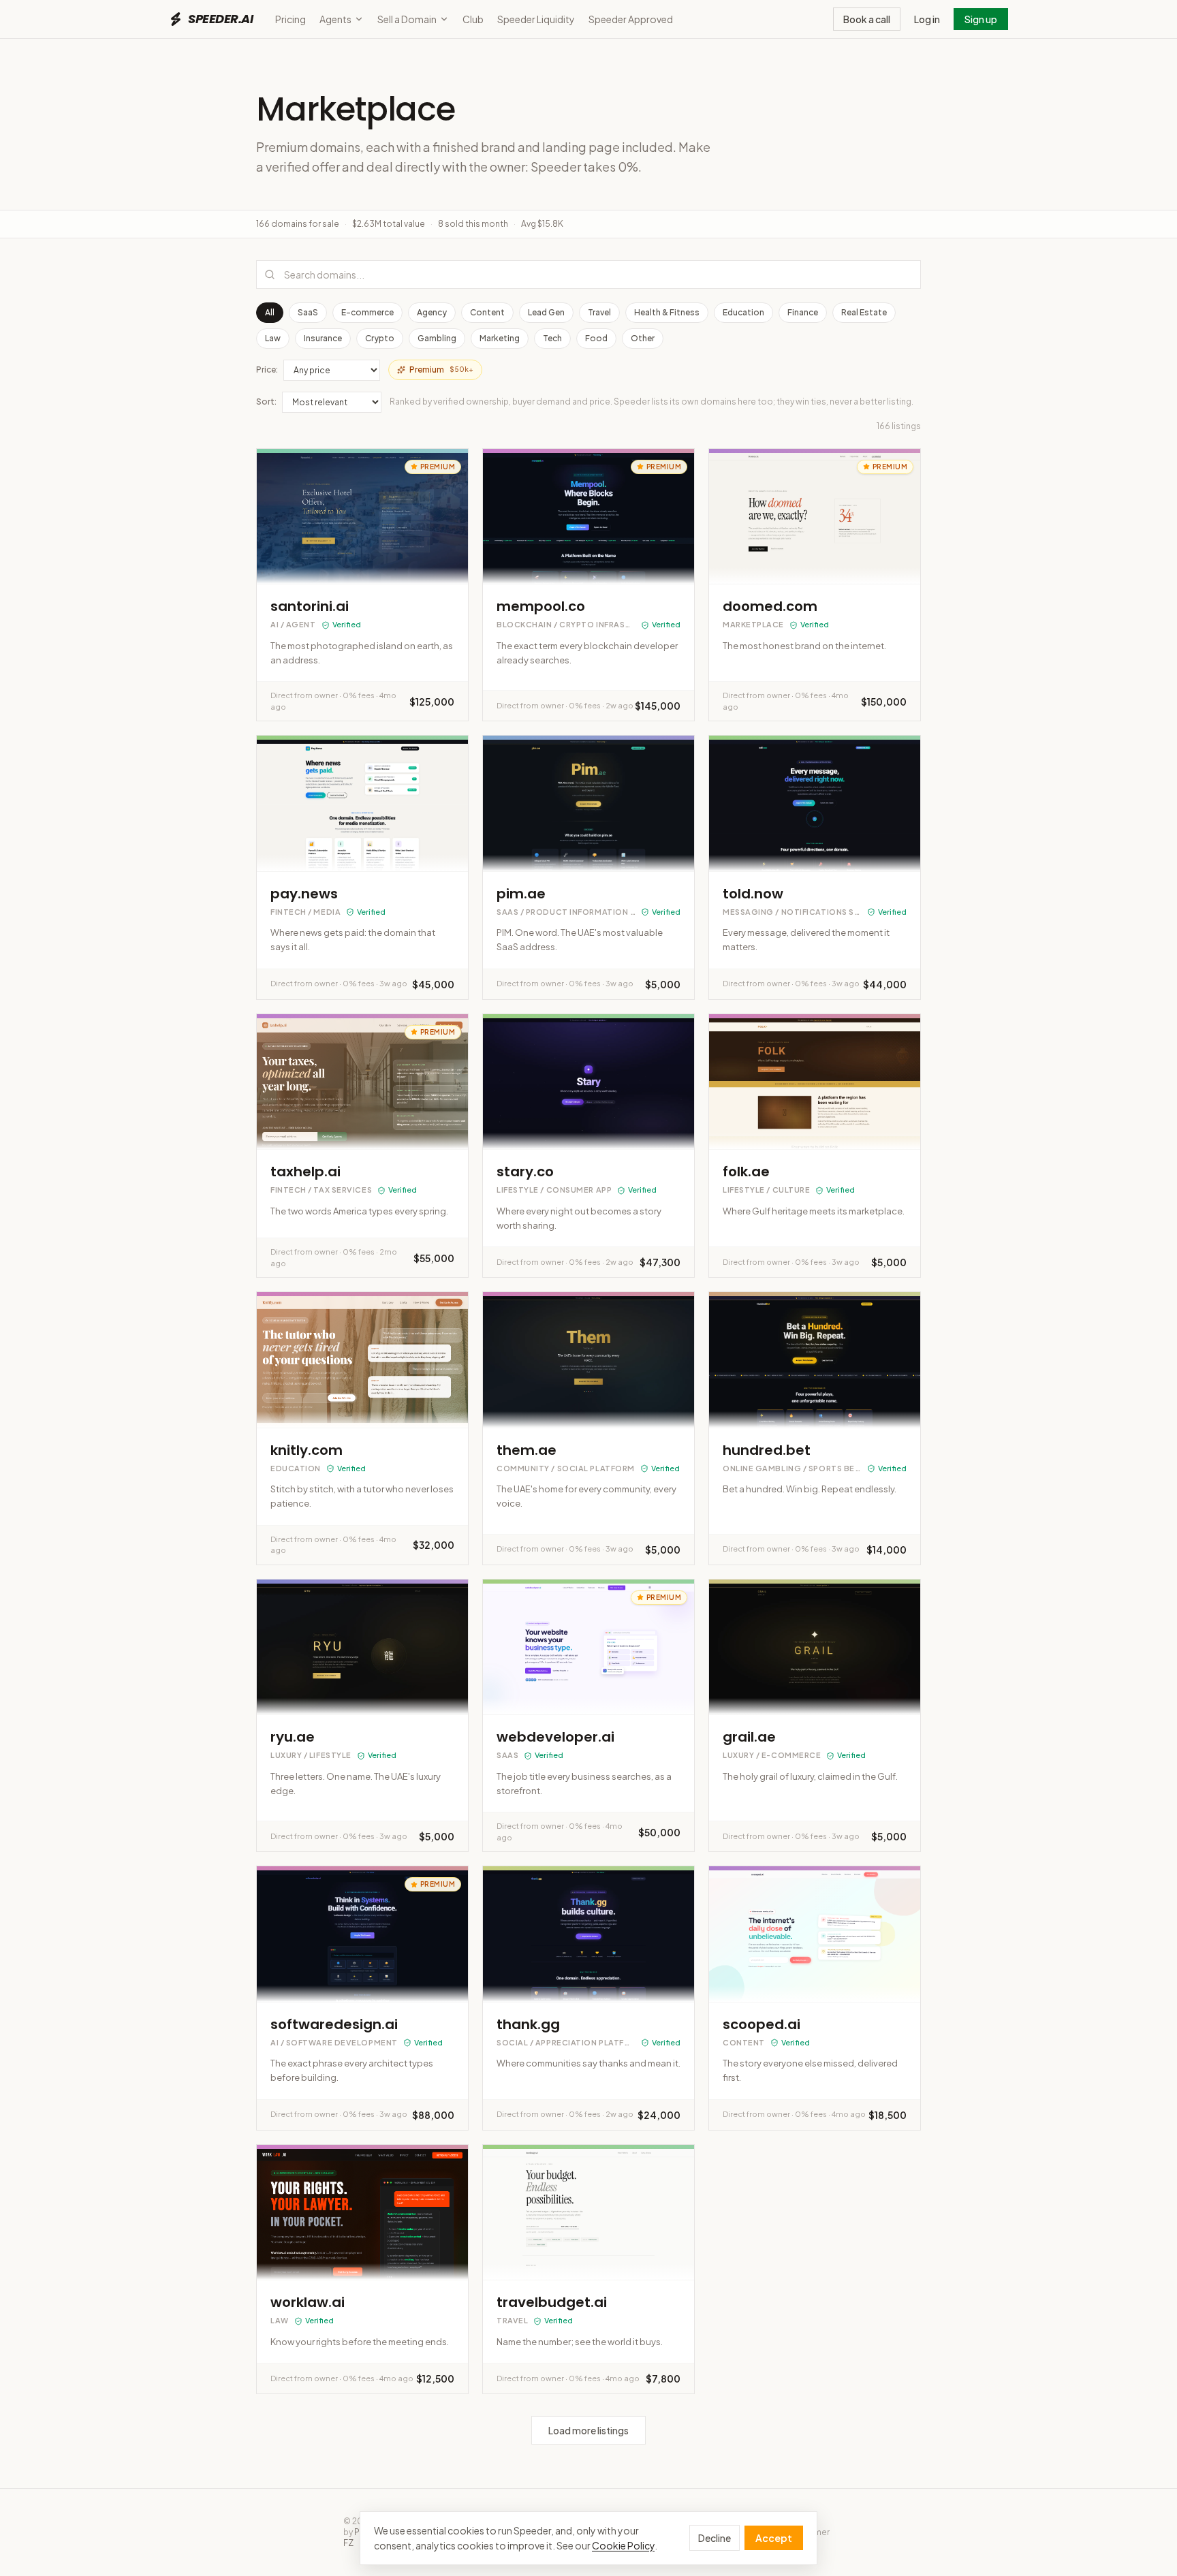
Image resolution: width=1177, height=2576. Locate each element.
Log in (927, 19)
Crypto (380, 338)
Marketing (500, 338)
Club (473, 19)
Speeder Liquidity (536, 19)
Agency (432, 312)
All (270, 312)
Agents (335, 19)
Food (596, 338)
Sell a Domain (407, 19)
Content (487, 312)
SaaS (308, 312)
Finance (803, 312)
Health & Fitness (667, 312)
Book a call (867, 19)
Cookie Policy (623, 2545)
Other (643, 338)
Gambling (437, 338)
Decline (715, 2538)
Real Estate (864, 312)
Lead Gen (546, 312)
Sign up (981, 19)
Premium (441, 370)
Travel (599, 312)
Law (273, 338)
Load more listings (588, 2430)
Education (743, 312)
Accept (774, 2538)
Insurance (323, 338)
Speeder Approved (631, 19)
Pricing (291, 19)
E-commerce (367, 312)
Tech (552, 338)
